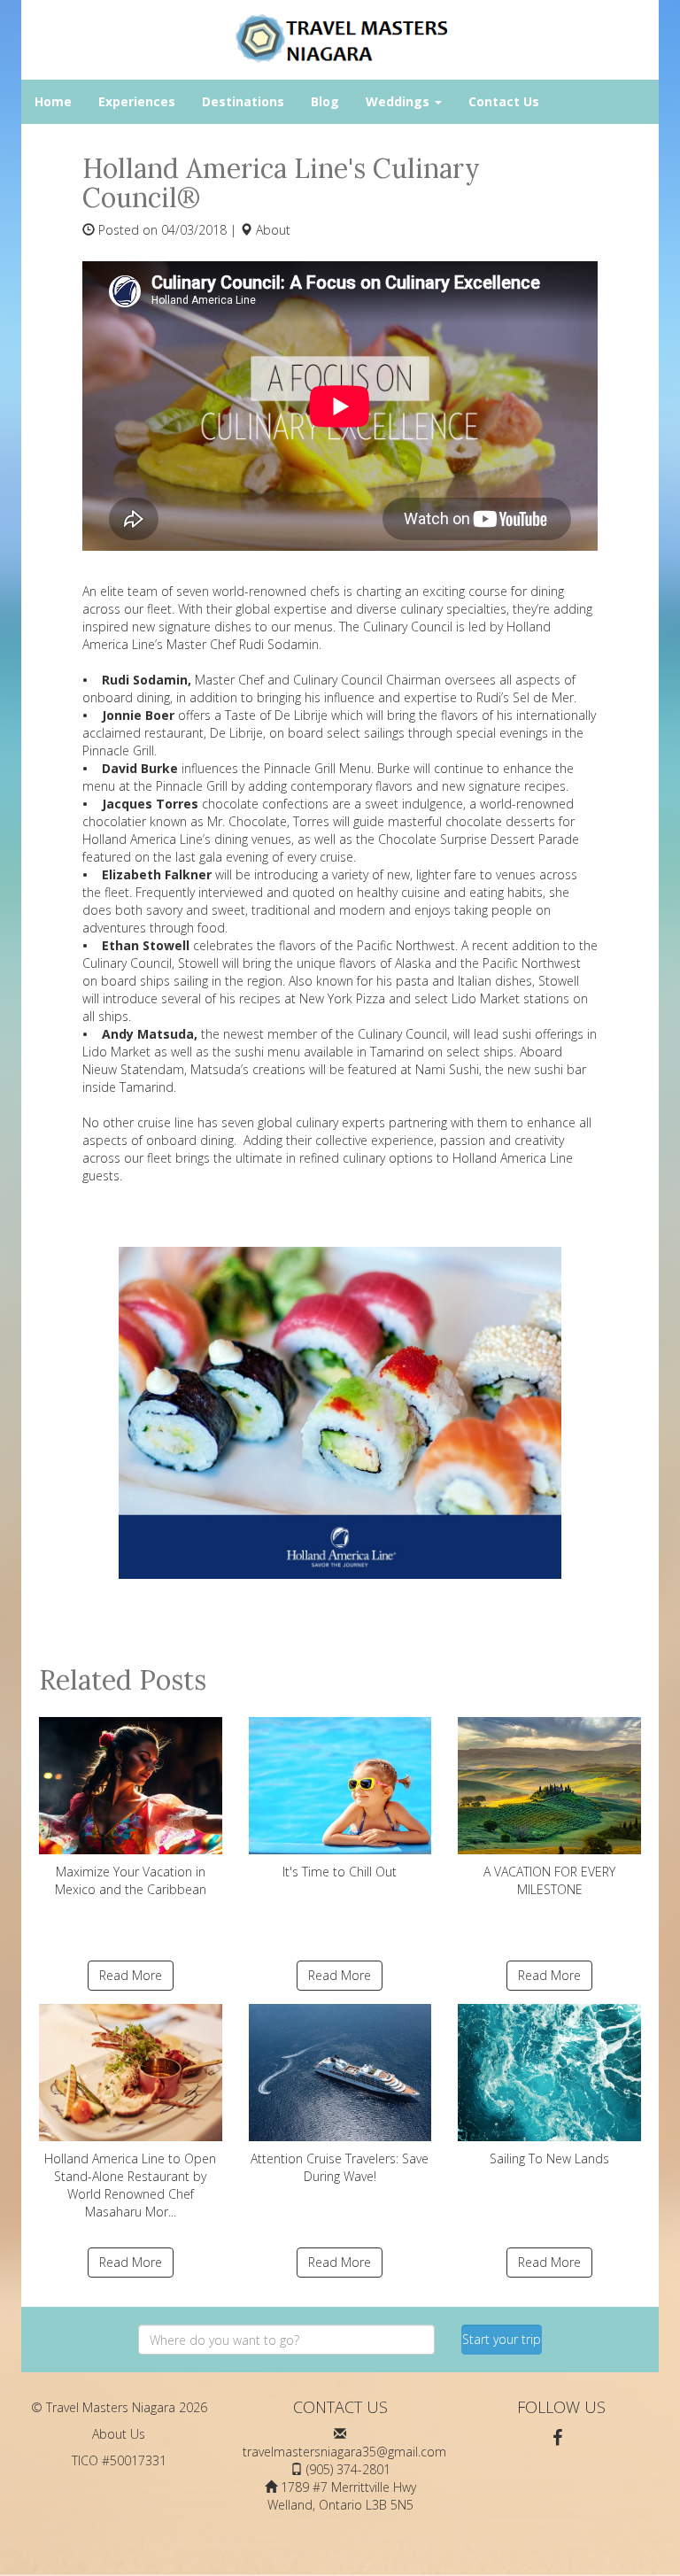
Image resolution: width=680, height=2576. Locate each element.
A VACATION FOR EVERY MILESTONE (549, 1880)
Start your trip (502, 2339)
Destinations (243, 101)
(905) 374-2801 (348, 2469)
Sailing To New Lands (549, 2158)
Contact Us (504, 101)
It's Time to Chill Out (340, 1872)
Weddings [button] (399, 101)
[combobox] (286, 2340)
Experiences (137, 101)
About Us (119, 2434)
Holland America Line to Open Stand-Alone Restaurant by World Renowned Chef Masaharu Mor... (130, 2185)
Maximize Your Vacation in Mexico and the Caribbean (131, 1880)
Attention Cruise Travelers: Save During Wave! (340, 2167)
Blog (325, 101)
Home (53, 101)
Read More (131, 1975)
